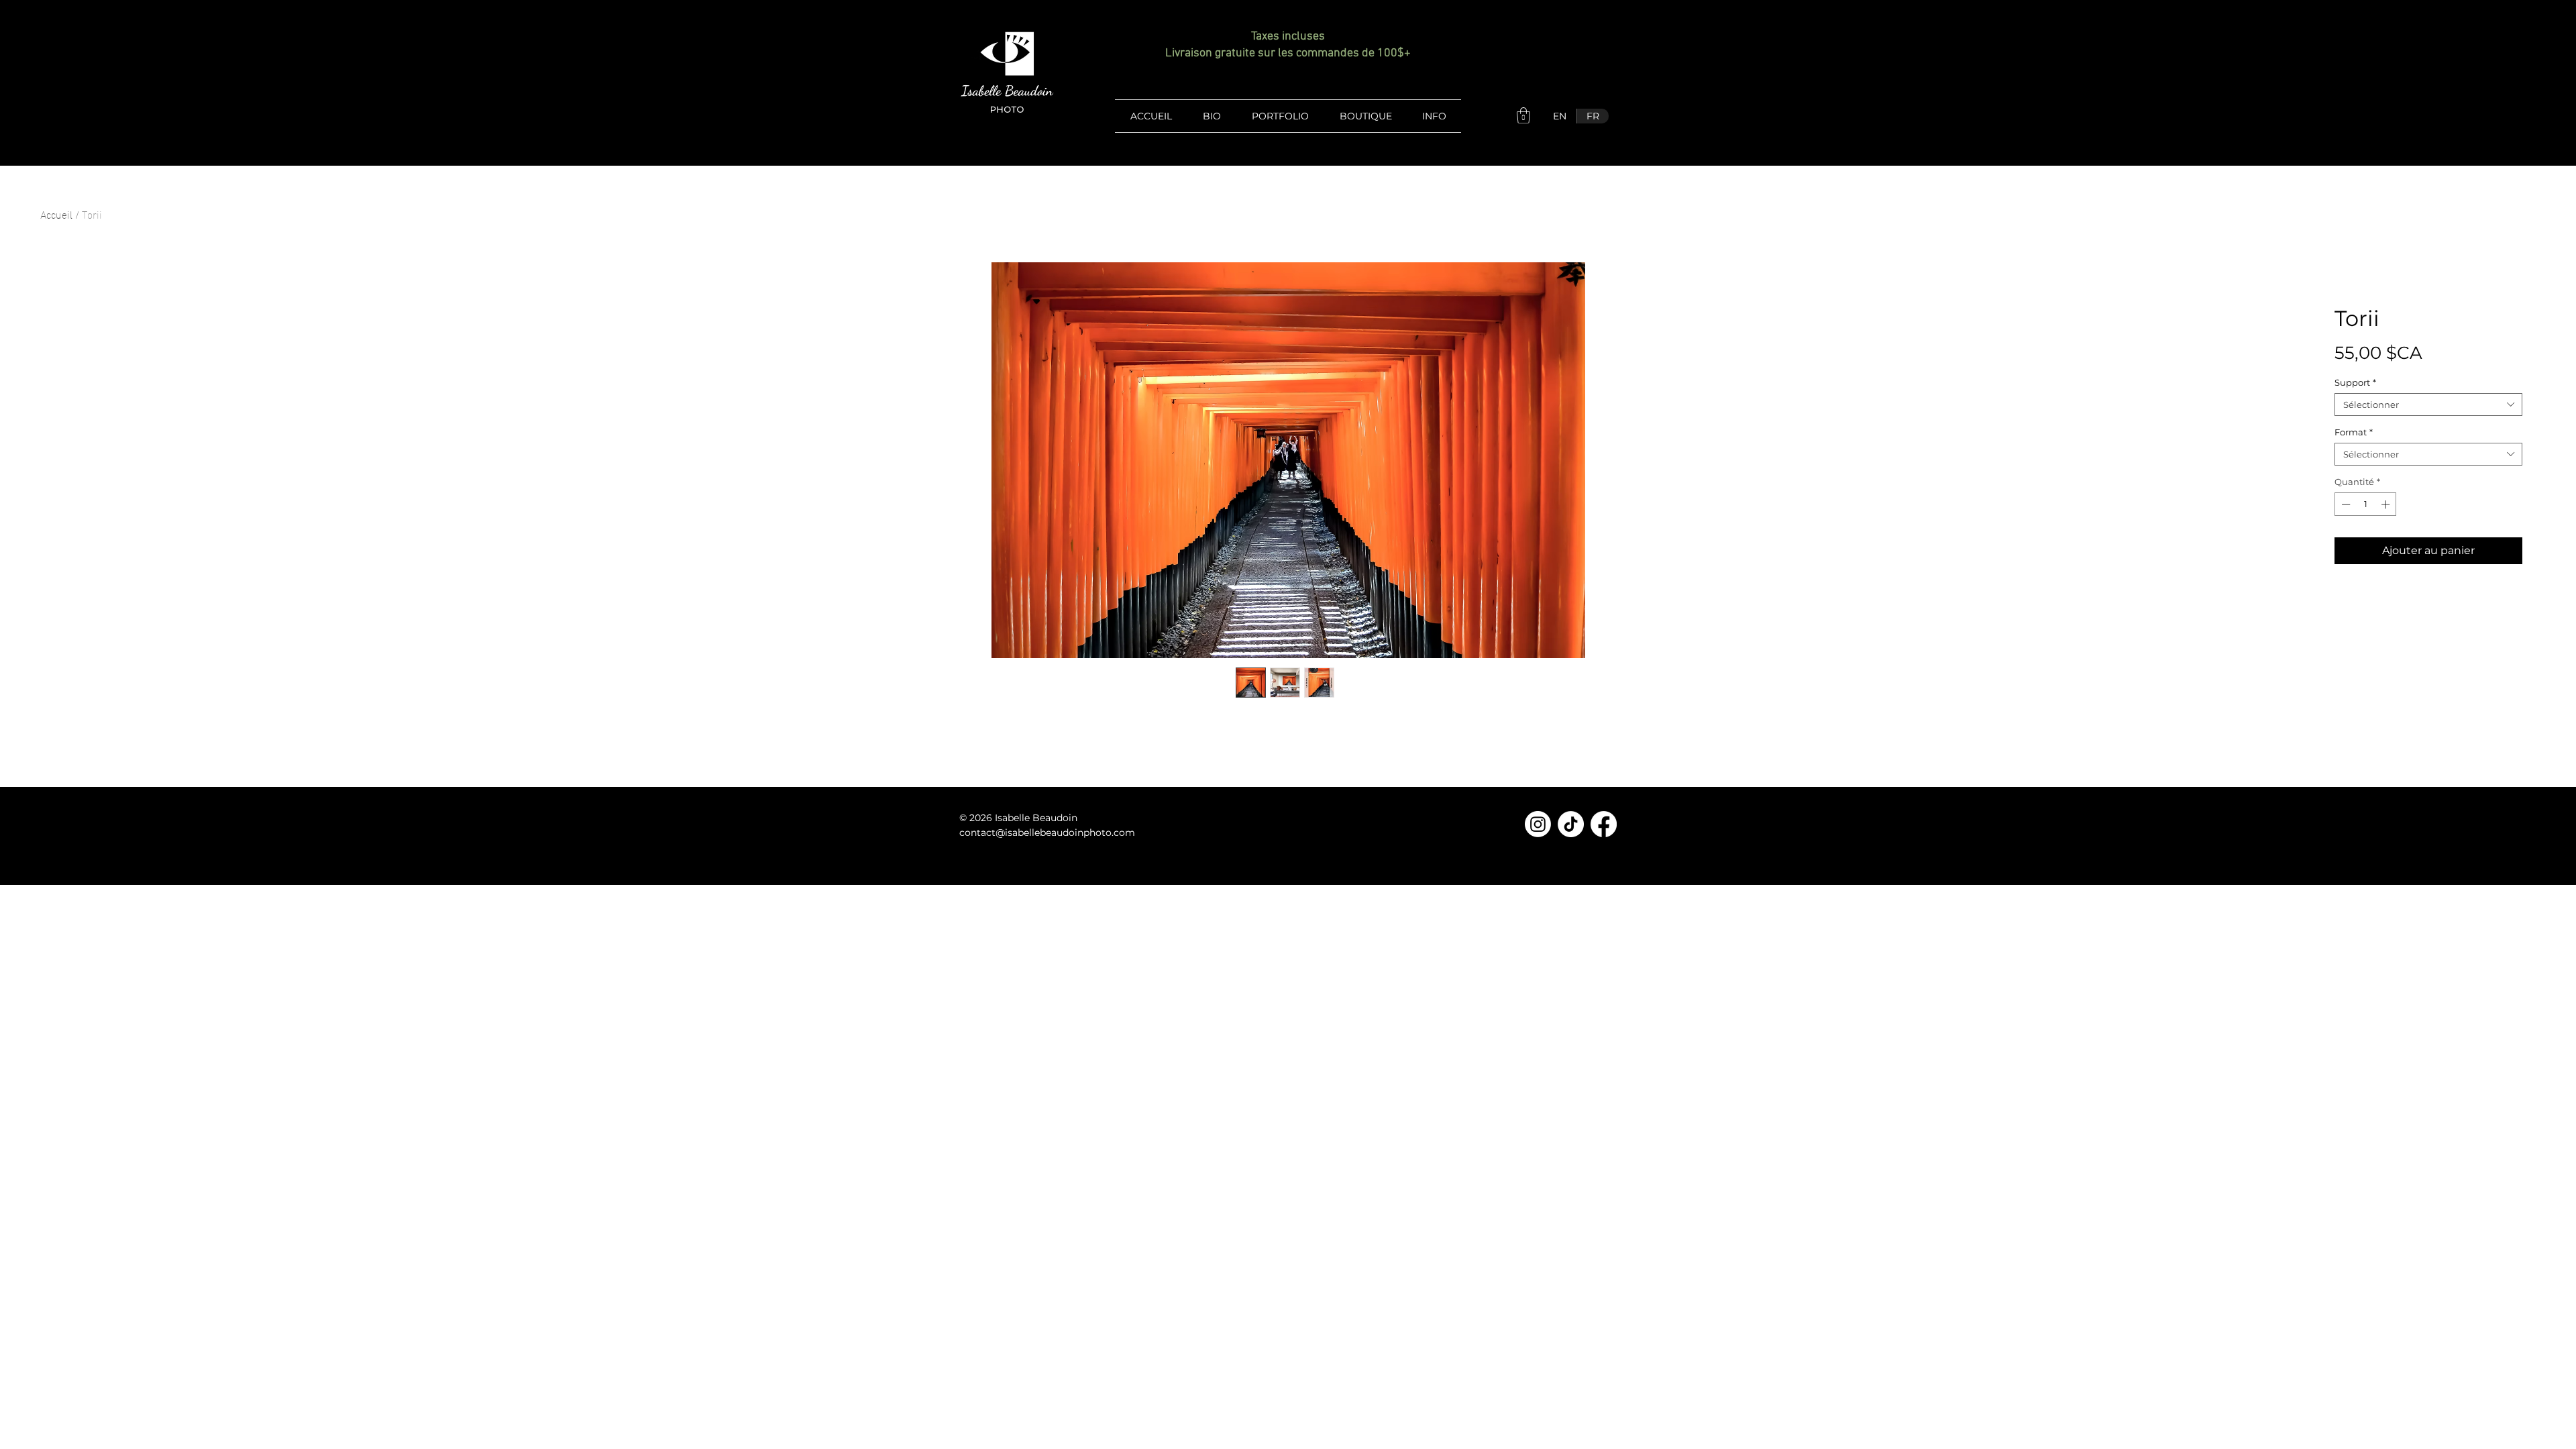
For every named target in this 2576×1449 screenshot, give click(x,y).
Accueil (56, 214)
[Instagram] (1538, 824)
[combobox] (2428, 405)
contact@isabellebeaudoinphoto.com (1047, 833)
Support (2355, 382)
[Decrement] (2345, 504)
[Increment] (2387, 504)
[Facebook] (1604, 824)
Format (2354, 432)
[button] (1523, 115)
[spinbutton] (2366, 504)
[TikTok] (1571, 824)
